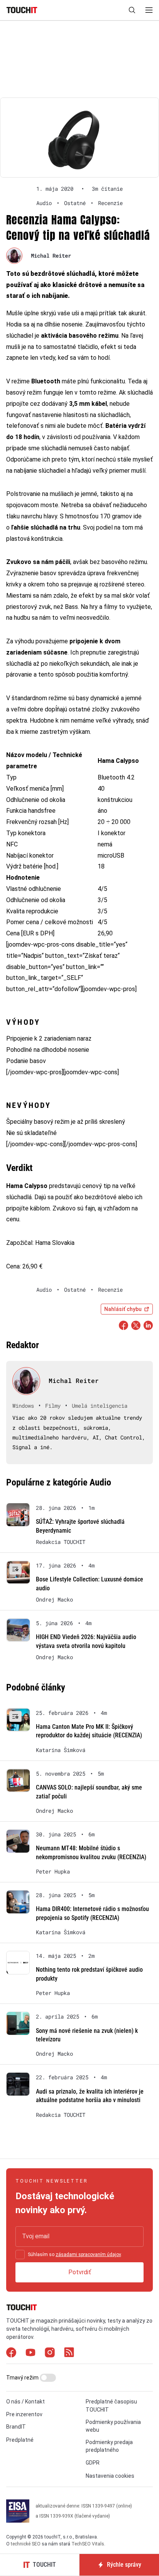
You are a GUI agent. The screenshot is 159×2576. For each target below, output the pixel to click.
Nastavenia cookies (110, 2476)
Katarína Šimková (61, 1750)
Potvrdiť (80, 2272)
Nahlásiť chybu (123, 1309)
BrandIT (16, 2427)
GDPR (93, 2463)
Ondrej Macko (54, 1600)
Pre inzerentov (24, 2414)
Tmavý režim (23, 2378)
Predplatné (20, 2440)
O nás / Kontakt (25, 2402)
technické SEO (26, 2544)
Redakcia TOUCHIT (61, 1542)
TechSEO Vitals (88, 2544)
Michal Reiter (51, 256)
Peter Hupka (53, 1872)
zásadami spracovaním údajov (88, 2255)
